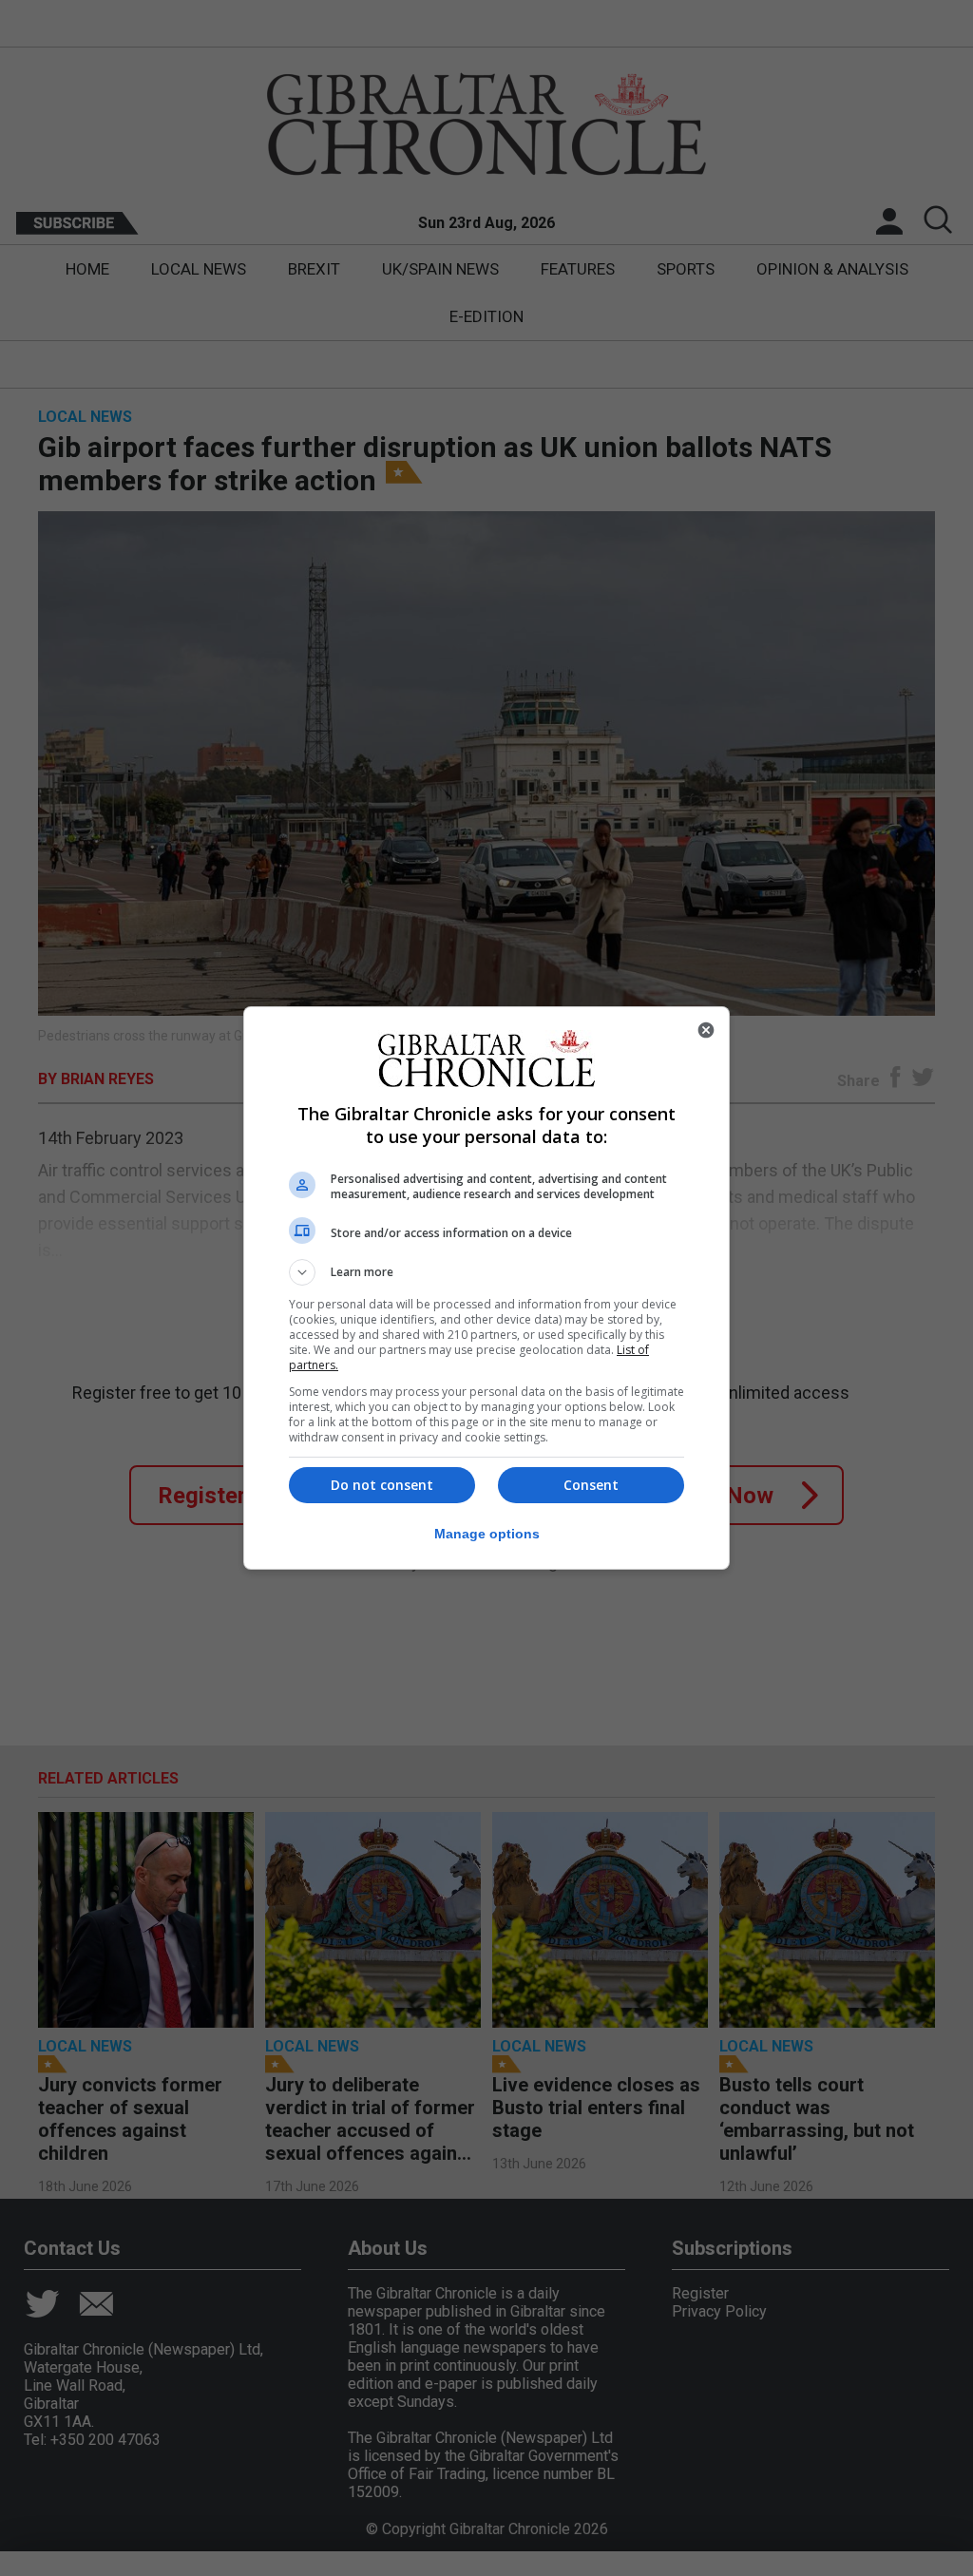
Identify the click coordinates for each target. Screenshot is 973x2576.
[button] (486, 1272)
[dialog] (486, 1288)
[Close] (706, 1030)
